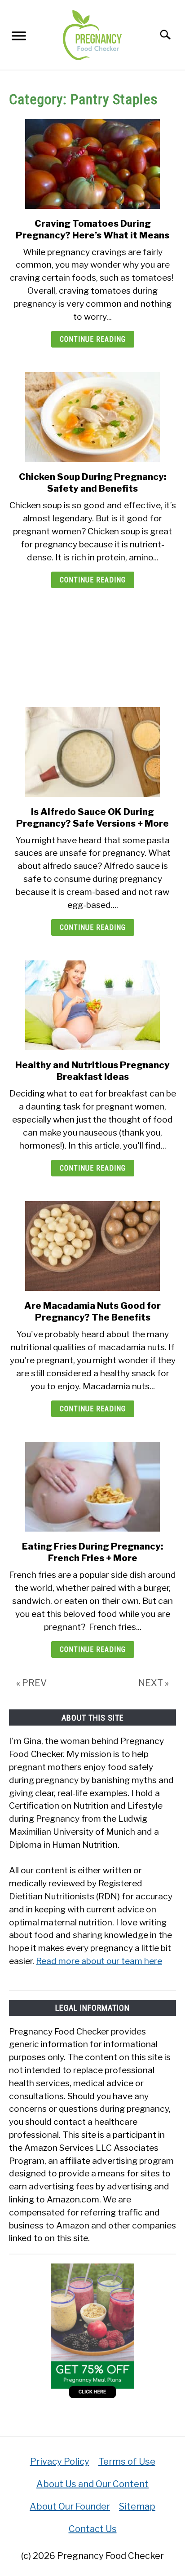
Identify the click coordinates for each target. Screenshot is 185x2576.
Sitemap (137, 2506)
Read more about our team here (99, 1961)
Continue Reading (93, 339)
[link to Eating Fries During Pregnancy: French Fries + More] (92, 1487)
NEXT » (154, 1683)
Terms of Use (127, 2462)
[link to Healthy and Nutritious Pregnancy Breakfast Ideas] (92, 1005)
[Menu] (19, 38)
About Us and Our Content (92, 2484)
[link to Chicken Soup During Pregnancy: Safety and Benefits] (92, 417)
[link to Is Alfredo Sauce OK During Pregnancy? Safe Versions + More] (92, 752)
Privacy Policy (60, 2462)
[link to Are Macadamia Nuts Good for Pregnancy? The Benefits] (92, 1246)
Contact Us (93, 2529)
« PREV (31, 1683)
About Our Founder (70, 2506)
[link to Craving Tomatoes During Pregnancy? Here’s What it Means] (92, 164)
